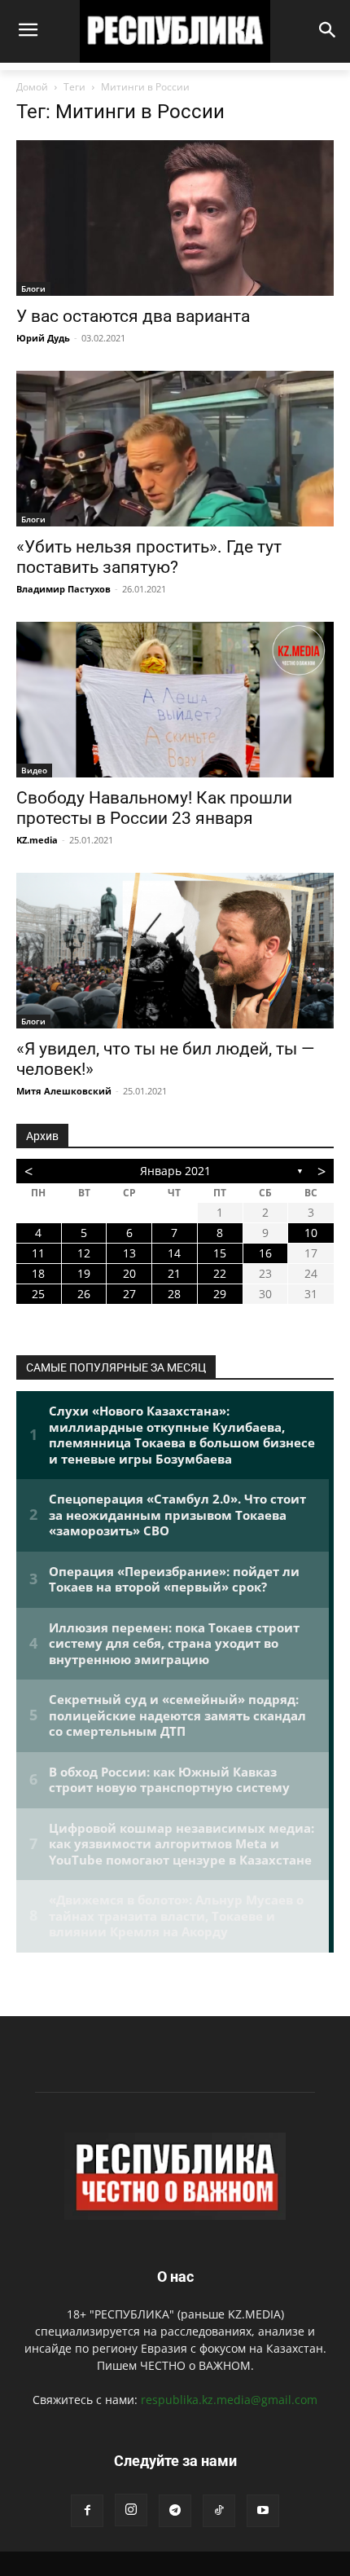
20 (129, 1273)
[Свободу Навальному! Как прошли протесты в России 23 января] (175, 700)
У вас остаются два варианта (133, 316)
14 (174, 1253)
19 (84, 1273)
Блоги (33, 288)
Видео (34, 770)
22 (220, 1273)
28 (174, 1294)
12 (84, 1253)
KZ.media (37, 840)
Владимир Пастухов (63, 589)
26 (84, 1294)
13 (129, 1253)
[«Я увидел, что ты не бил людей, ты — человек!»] (175, 951)
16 (265, 1253)
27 (129, 1294)
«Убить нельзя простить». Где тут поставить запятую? (149, 557)
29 (220, 1294)
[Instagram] (131, 2510)
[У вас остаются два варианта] (175, 218)
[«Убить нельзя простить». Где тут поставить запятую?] (175, 449)
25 (38, 1294)
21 (174, 1273)
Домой (32, 87)
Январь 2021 (175, 1171)
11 (38, 1253)
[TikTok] (219, 2511)
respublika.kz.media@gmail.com (229, 2400)
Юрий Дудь (43, 338)
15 (220, 1253)
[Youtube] (263, 2511)
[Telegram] (175, 2511)
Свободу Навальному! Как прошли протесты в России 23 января (154, 808)
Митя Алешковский (64, 1091)
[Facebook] (87, 2511)
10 (311, 1233)
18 (38, 1273)
